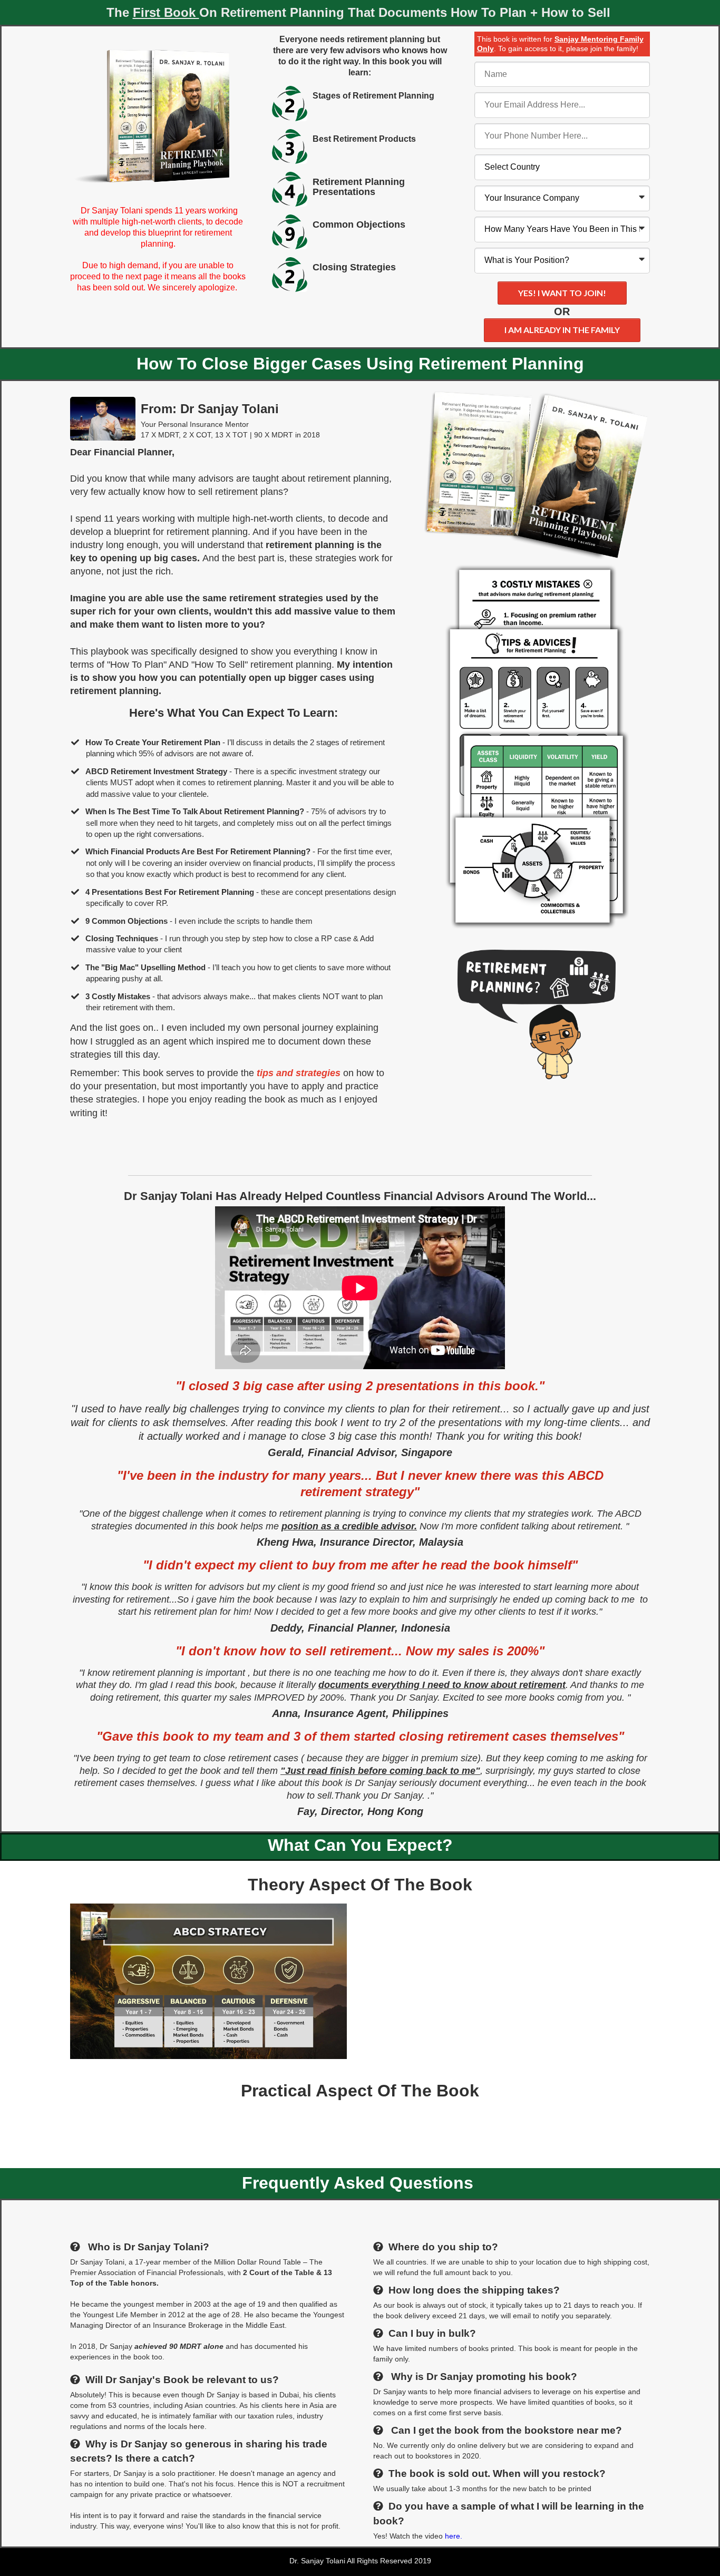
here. (453, 2536)
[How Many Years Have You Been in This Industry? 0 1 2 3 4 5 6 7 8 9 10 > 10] (562, 230)
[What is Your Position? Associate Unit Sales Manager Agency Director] (562, 261)
